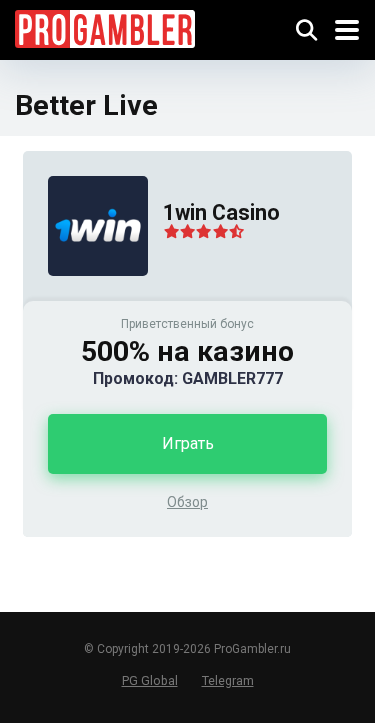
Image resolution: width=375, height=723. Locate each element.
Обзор (187, 502)
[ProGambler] (105, 26)
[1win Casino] (85, 295)
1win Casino (221, 212)
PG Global (150, 680)
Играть (188, 443)
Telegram (228, 680)
